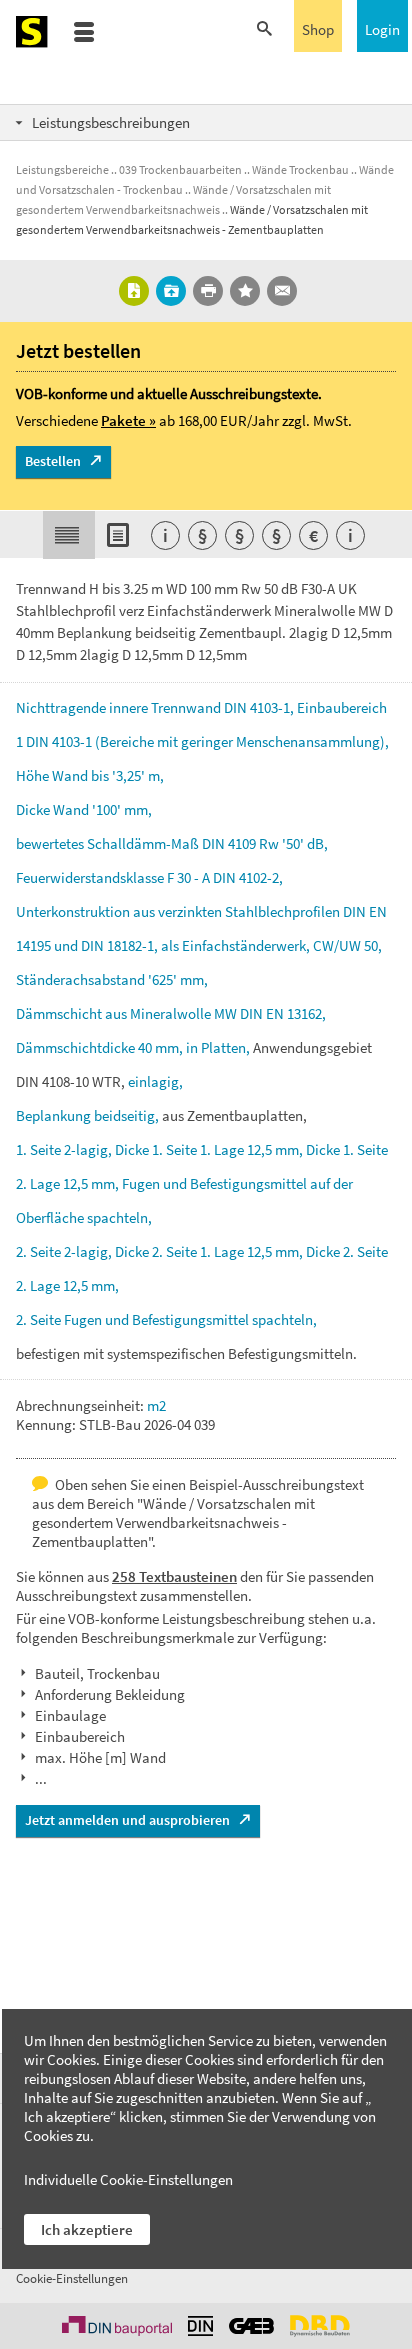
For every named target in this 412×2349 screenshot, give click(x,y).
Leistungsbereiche (62, 169)
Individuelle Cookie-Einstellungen (128, 2179)
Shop (318, 29)
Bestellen (53, 461)
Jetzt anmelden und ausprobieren (127, 1820)
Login (382, 29)
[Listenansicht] (121, 535)
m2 (156, 1405)
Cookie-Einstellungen (72, 2278)
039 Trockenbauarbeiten (180, 169)
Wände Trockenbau (300, 169)
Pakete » (128, 420)
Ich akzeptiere (87, 2229)
